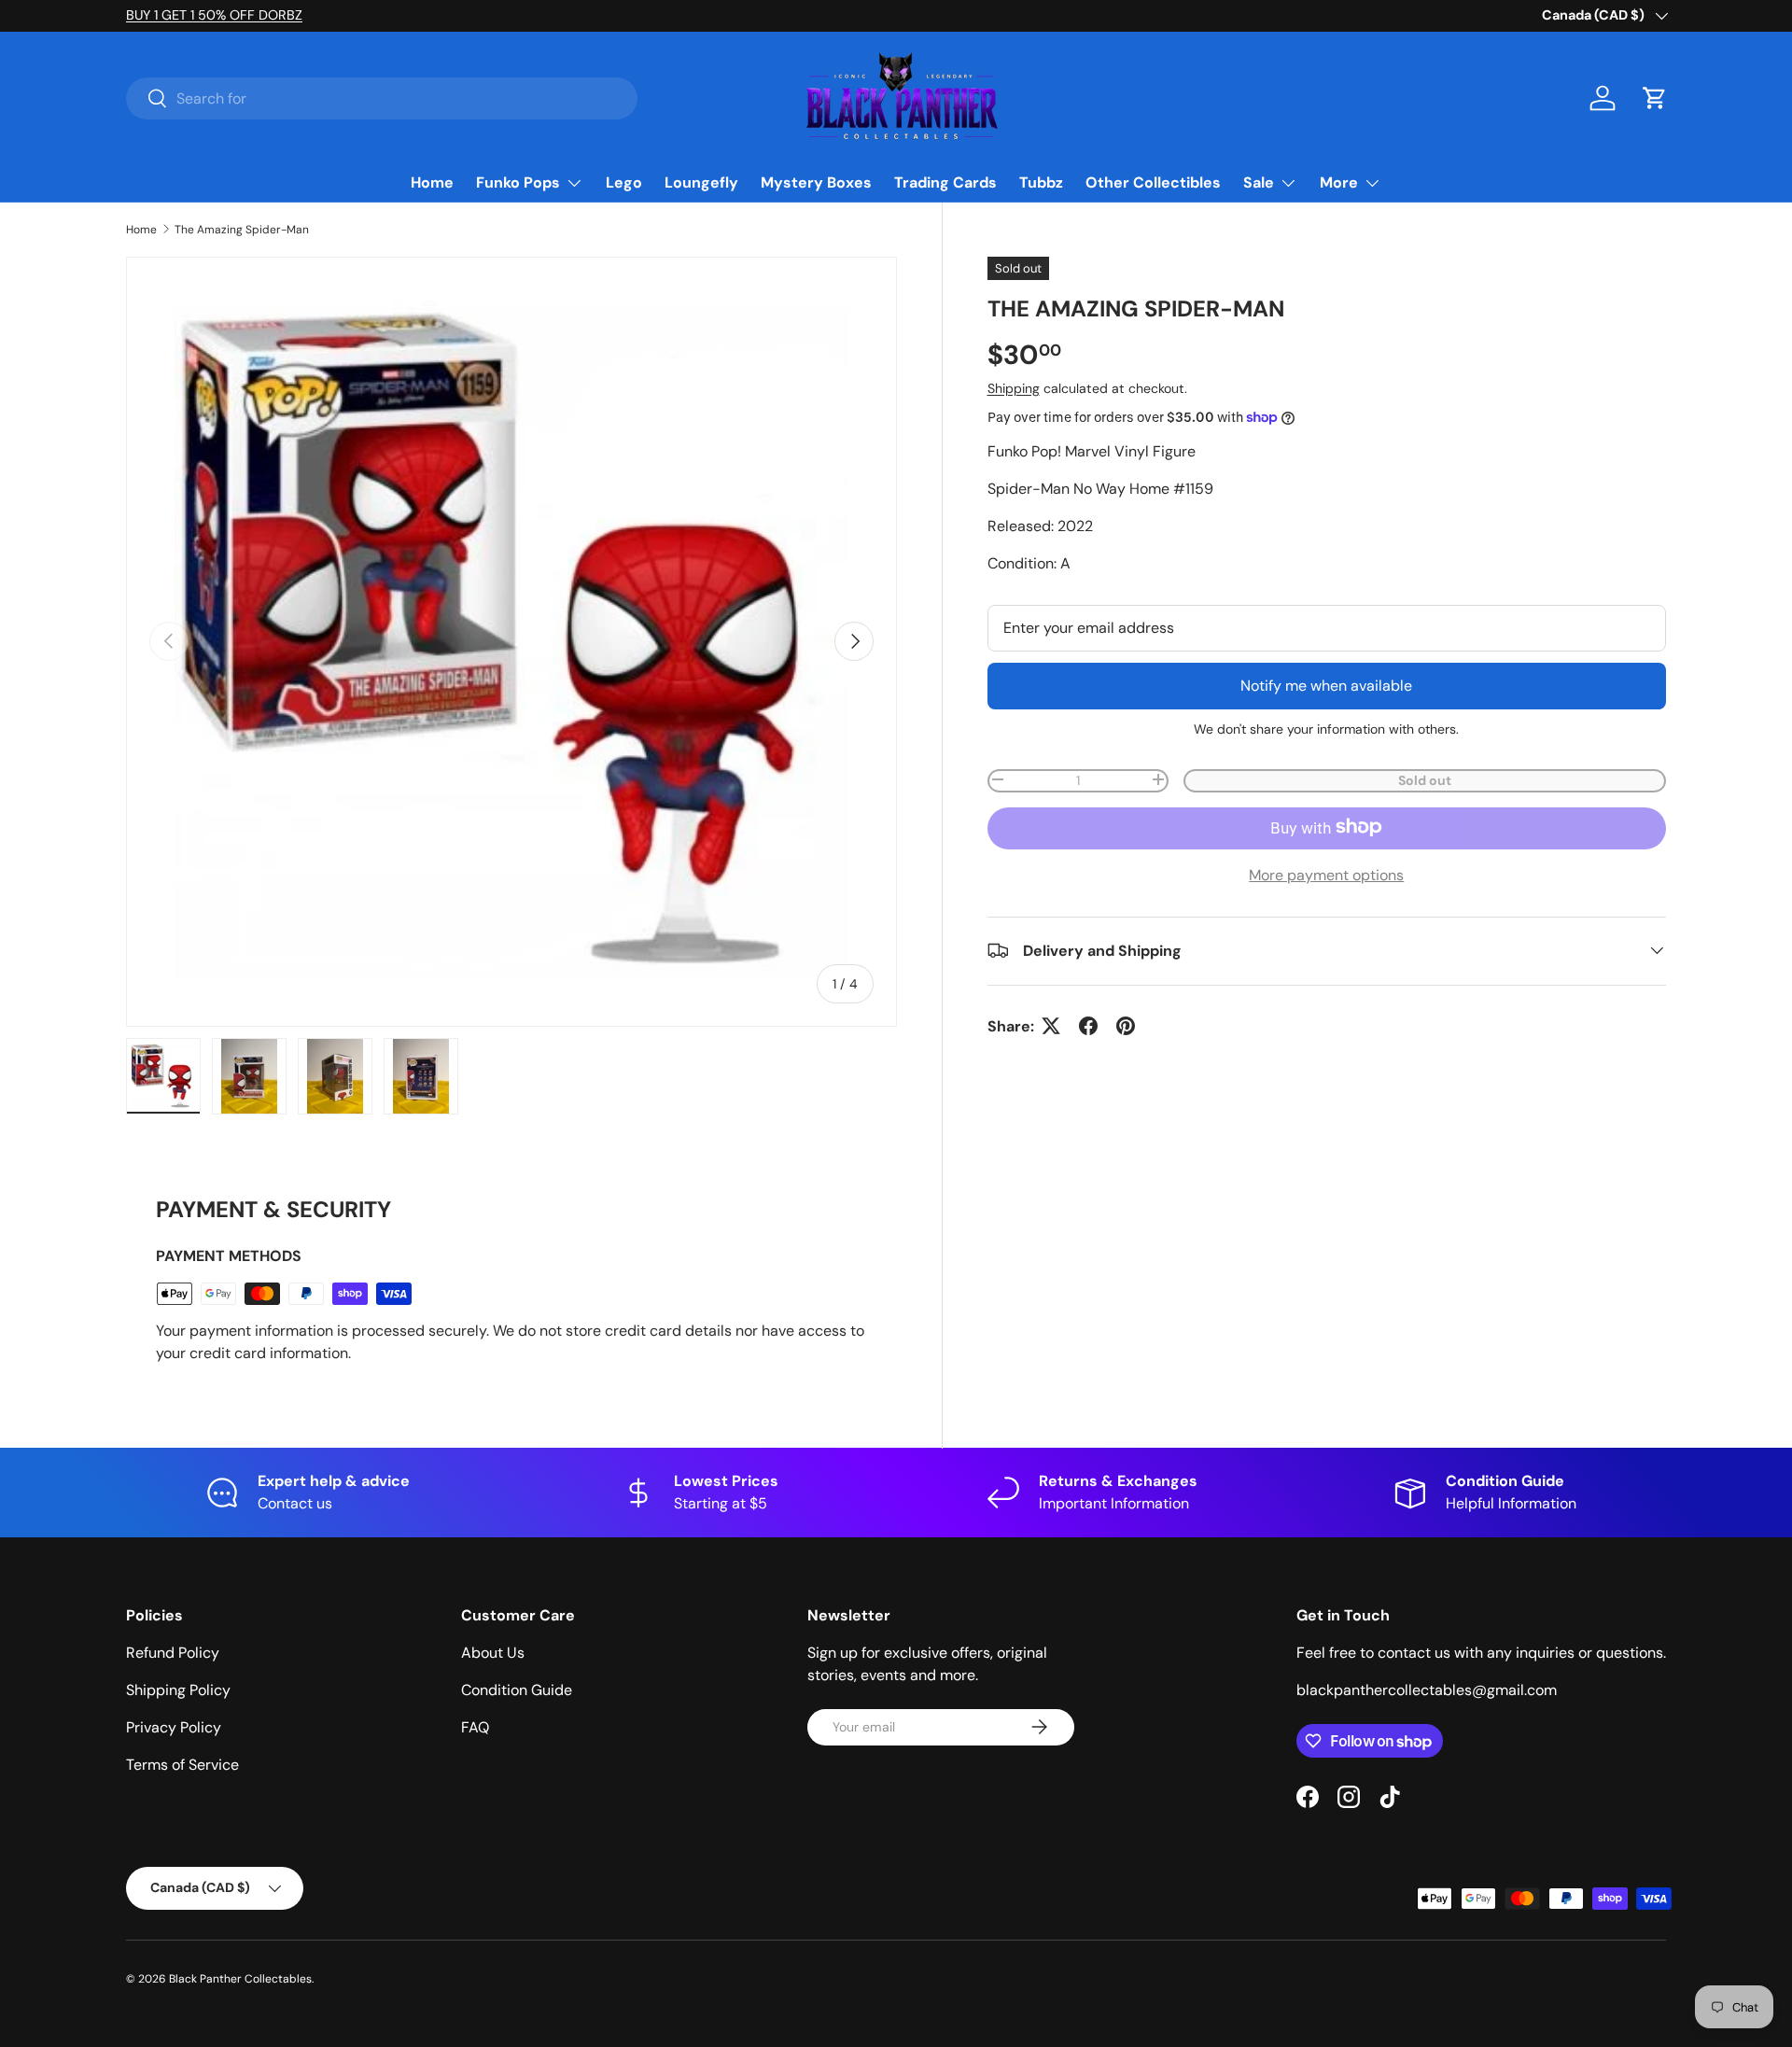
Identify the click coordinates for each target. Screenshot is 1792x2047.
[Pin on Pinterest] (1126, 1026)
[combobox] (382, 98)
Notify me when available (1326, 685)
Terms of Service (182, 1765)
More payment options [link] (1326, 874)
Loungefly (701, 182)
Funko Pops (518, 182)
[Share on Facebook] (1088, 1026)
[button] (1655, 98)
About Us (493, 1653)
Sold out (1425, 779)
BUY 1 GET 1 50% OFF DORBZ (214, 15)
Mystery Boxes (816, 182)
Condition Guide (517, 1690)
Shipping (1014, 387)
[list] (511, 642)
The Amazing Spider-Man (242, 230)
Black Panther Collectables (240, 1979)
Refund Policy (173, 1653)
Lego (624, 182)
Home (432, 182)
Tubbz (1041, 182)
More (1339, 182)
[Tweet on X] (1051, 1026)
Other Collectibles (1153, 182)
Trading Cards (945, 182)
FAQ (475, 1727)
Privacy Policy (174, 1727)
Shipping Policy (178, 1690)
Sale (1259, 182)
